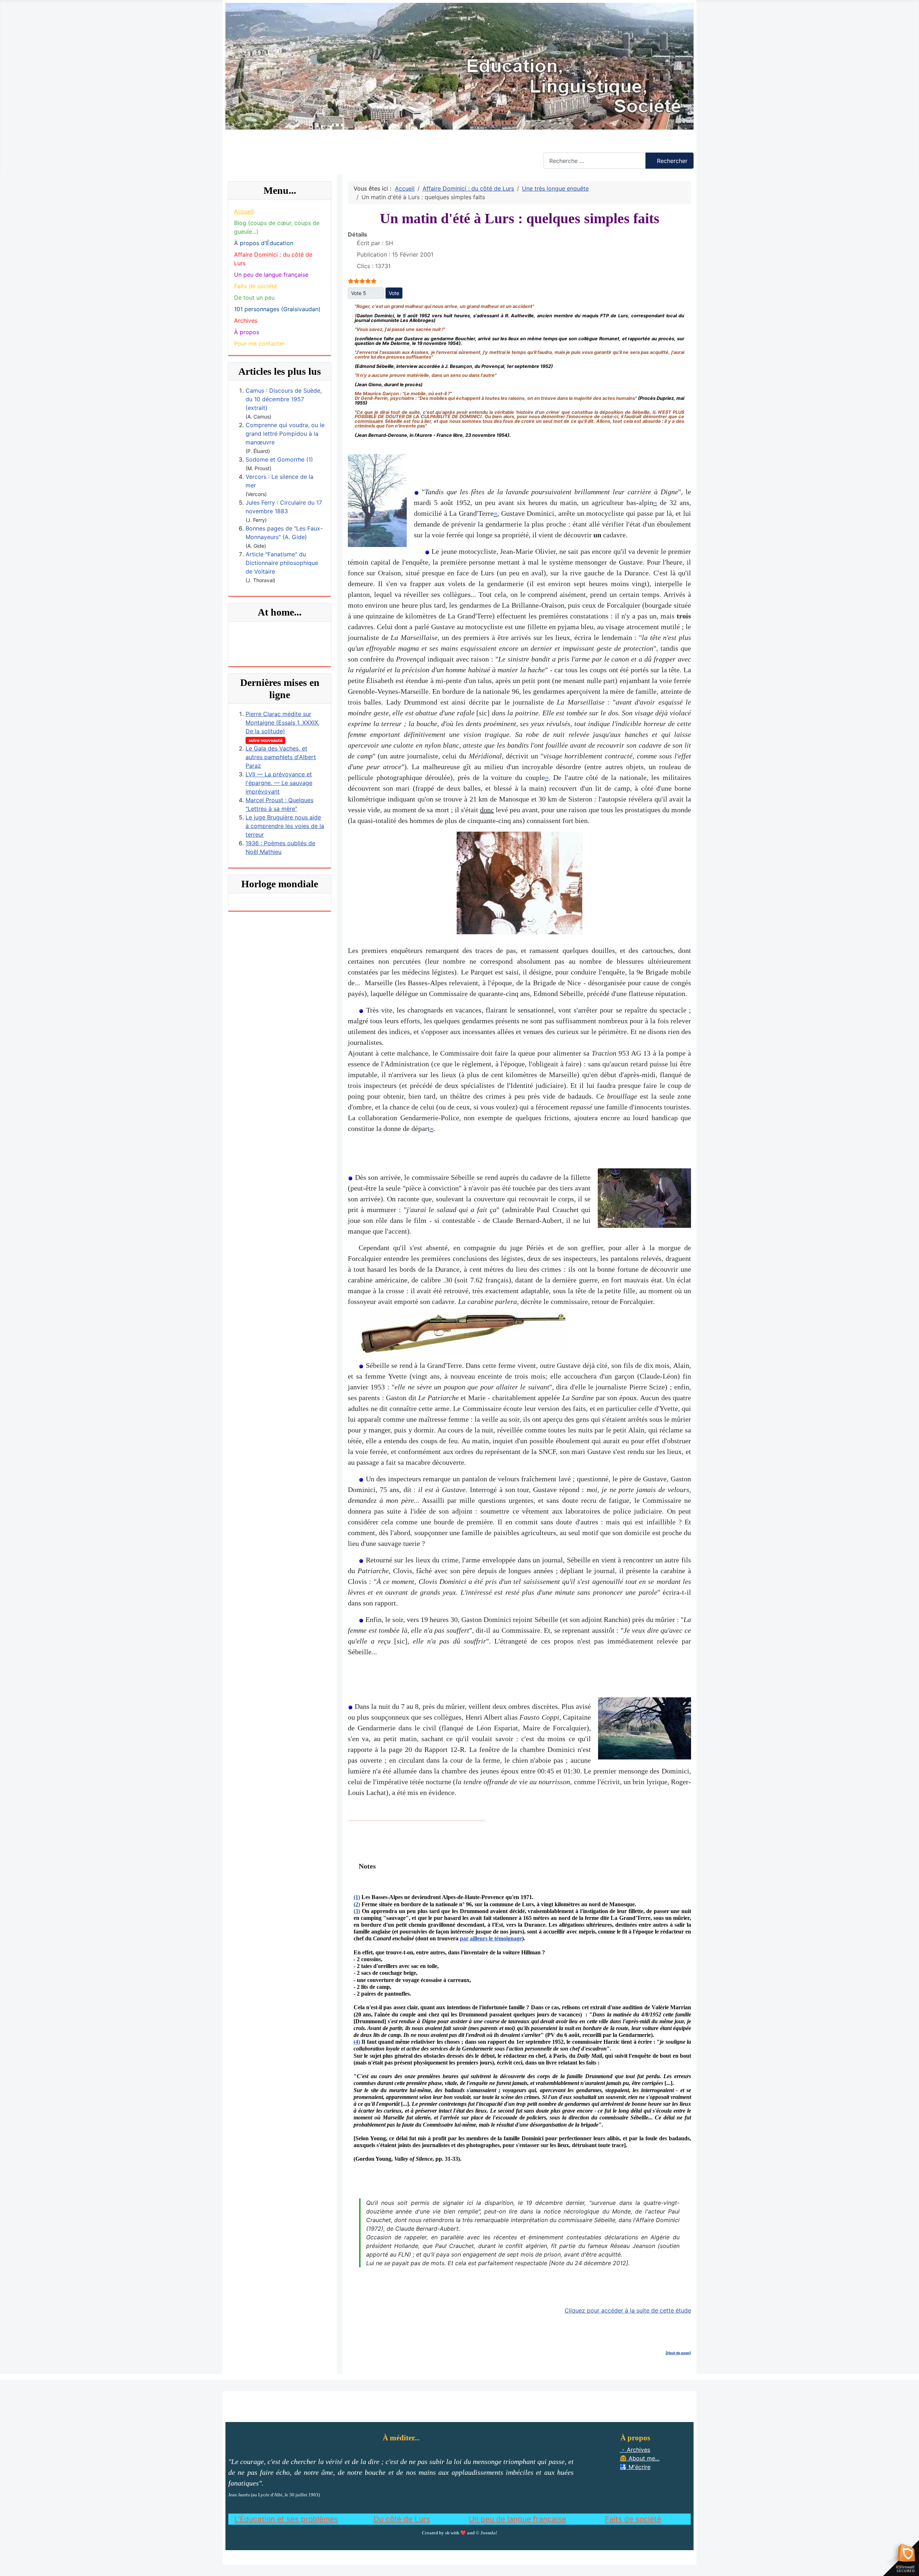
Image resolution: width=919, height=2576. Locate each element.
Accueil (244, 211)
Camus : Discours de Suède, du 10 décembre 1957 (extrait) (284, 399)
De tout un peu (254, 298)
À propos (247, 332)
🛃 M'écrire (635, 2467)
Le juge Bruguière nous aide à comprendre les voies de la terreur (285, 826)
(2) (357, 1904)
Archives (246, 321)
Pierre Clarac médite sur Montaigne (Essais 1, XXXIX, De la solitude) (283, 723)
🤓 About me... (640, 2458)
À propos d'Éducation (264, 243)
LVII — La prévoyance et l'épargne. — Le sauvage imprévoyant (279, 783)
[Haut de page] (678, 2353)
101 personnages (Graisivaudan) (277, 309)
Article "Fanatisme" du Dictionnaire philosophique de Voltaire (282, 563)
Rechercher (558, 148)
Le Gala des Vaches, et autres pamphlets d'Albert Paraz (281, 757)
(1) (357, 1897)
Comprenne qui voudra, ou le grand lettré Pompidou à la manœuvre (285, 434)
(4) (357, 2042)
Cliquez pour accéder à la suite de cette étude (628, 2310)
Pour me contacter (259, 343)
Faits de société (256, 286)
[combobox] (594, 161)
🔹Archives (635, 2450)
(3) (357, 1911)
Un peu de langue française (271, 275)
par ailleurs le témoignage (491, 1938)
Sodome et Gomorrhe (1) (279, 459)
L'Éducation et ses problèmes (286, 2519)
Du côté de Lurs (402, 2519)
